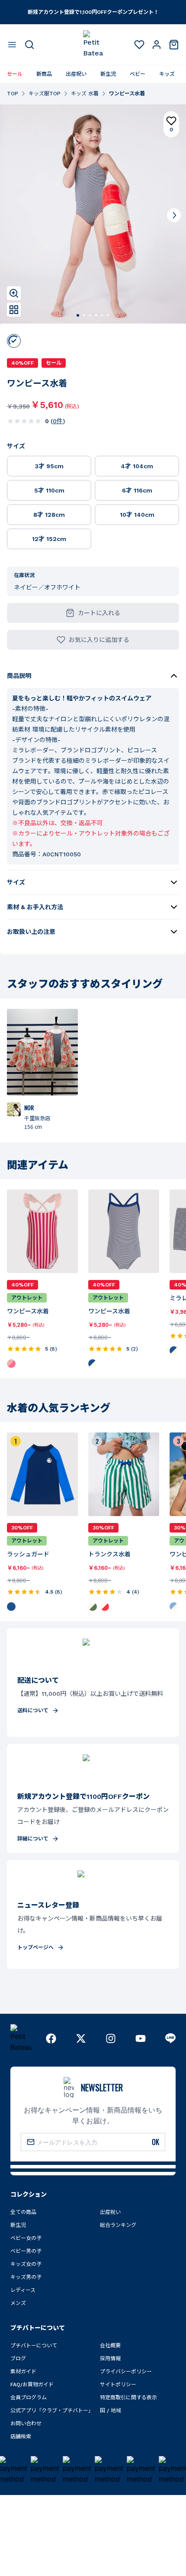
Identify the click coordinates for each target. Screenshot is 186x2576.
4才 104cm (137, 466)
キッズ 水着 (85, 94)
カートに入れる (99, 613)
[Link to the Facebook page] (51, 2038)
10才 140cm (137, 515)
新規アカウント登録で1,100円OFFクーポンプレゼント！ (93, 12)
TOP (13, 94)
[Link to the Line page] (170, 2038)
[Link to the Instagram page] (111, 2038)
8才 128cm (49, 515)
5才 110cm (49, 490)
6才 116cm (137, 490)
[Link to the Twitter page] (81, 2038)
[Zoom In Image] (14, 293)
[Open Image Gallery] (14, 310)
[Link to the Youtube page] (141, 2038)
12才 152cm (49, 539)
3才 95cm (49, 466)
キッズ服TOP (45, 94)
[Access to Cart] (174, 45)
